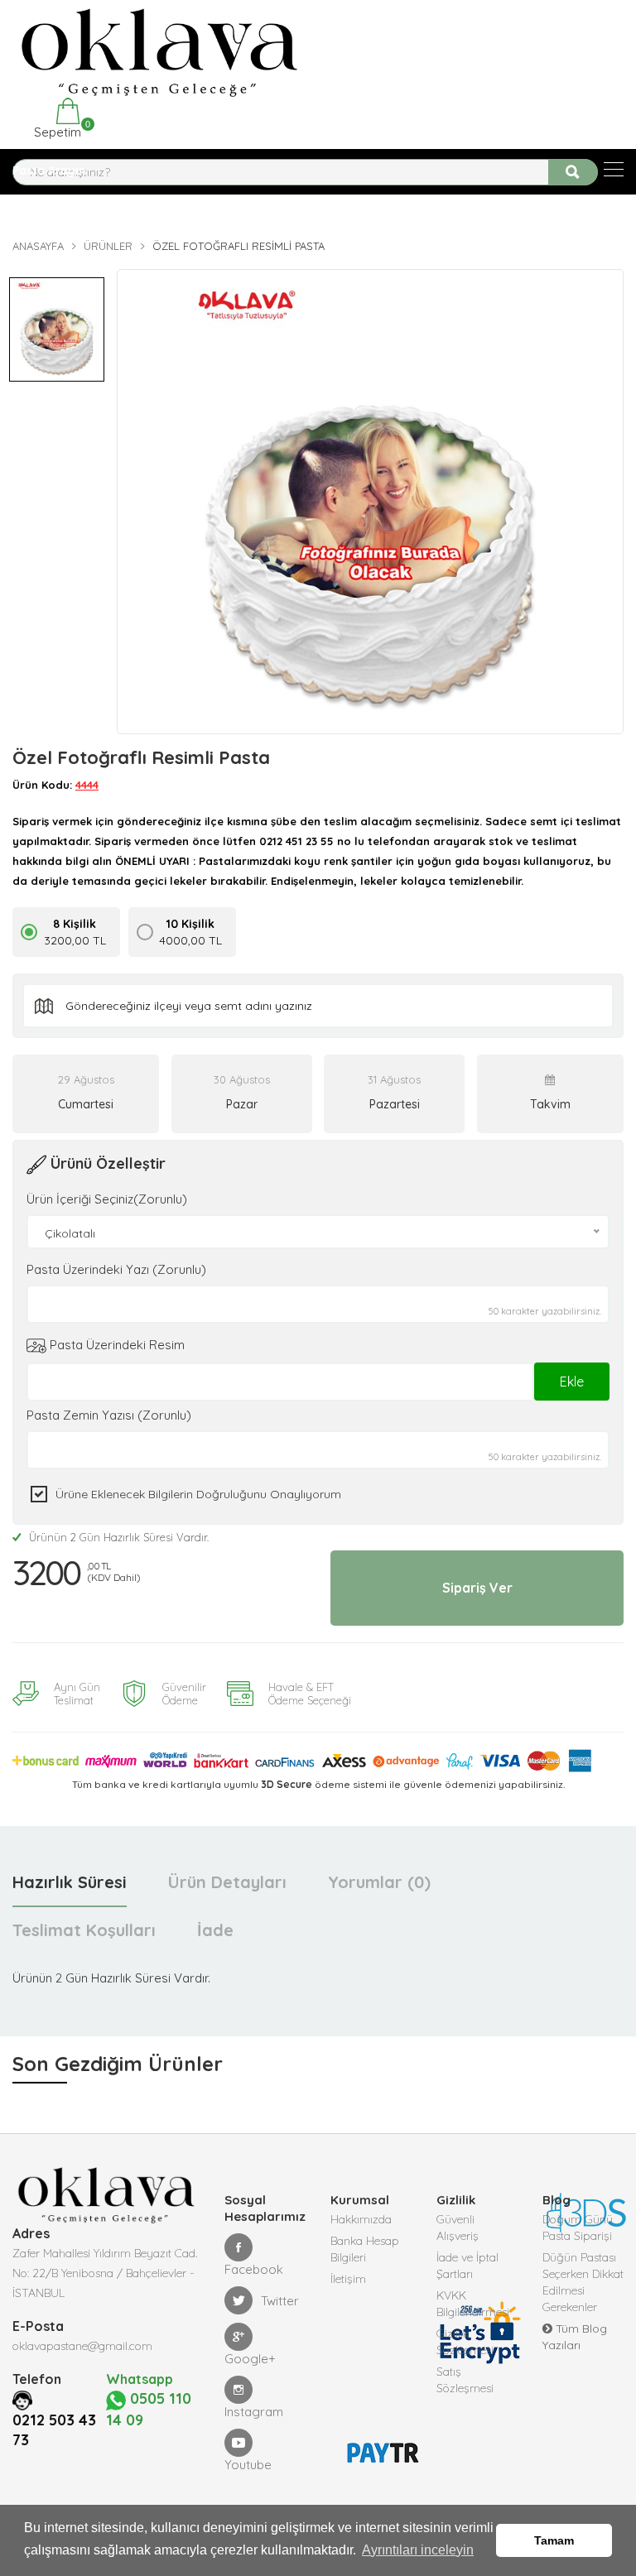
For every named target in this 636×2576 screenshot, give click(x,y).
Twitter (280, 2301)
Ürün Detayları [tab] (227, 1882)
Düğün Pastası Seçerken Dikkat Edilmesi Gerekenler (583, 2282)
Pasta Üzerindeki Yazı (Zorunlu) (116, 1269)
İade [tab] (215, 1930)
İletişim (348, 2279)
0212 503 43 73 (54, 2430)
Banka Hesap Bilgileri (365, 2249)
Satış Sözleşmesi (465, 2380)
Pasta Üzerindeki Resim (116, 1345)
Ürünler (108, 246)
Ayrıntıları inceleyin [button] (418, 2550)
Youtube (248, 2465)
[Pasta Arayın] (614, 169)
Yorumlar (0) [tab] (379, 1882)
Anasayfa (38, 246)
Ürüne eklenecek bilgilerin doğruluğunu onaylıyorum (198, 1494)
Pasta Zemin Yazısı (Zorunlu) (109, 1415)
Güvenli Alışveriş (458, 2228)
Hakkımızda (361, 2219)
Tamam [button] (554, 2540)
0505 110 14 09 (149, 2409)
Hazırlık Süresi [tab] (70, 1882)
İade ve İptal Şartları (467, 2266)
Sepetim (56, 130)
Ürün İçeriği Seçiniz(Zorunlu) (107, 1199)
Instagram (254, 2412)
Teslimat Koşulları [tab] (84, 1930)
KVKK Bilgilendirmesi (473, 2304)
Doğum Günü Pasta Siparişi (578, 2228)
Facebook (254, 2269)
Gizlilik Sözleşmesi (465, 2342)
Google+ (250, 2359)
